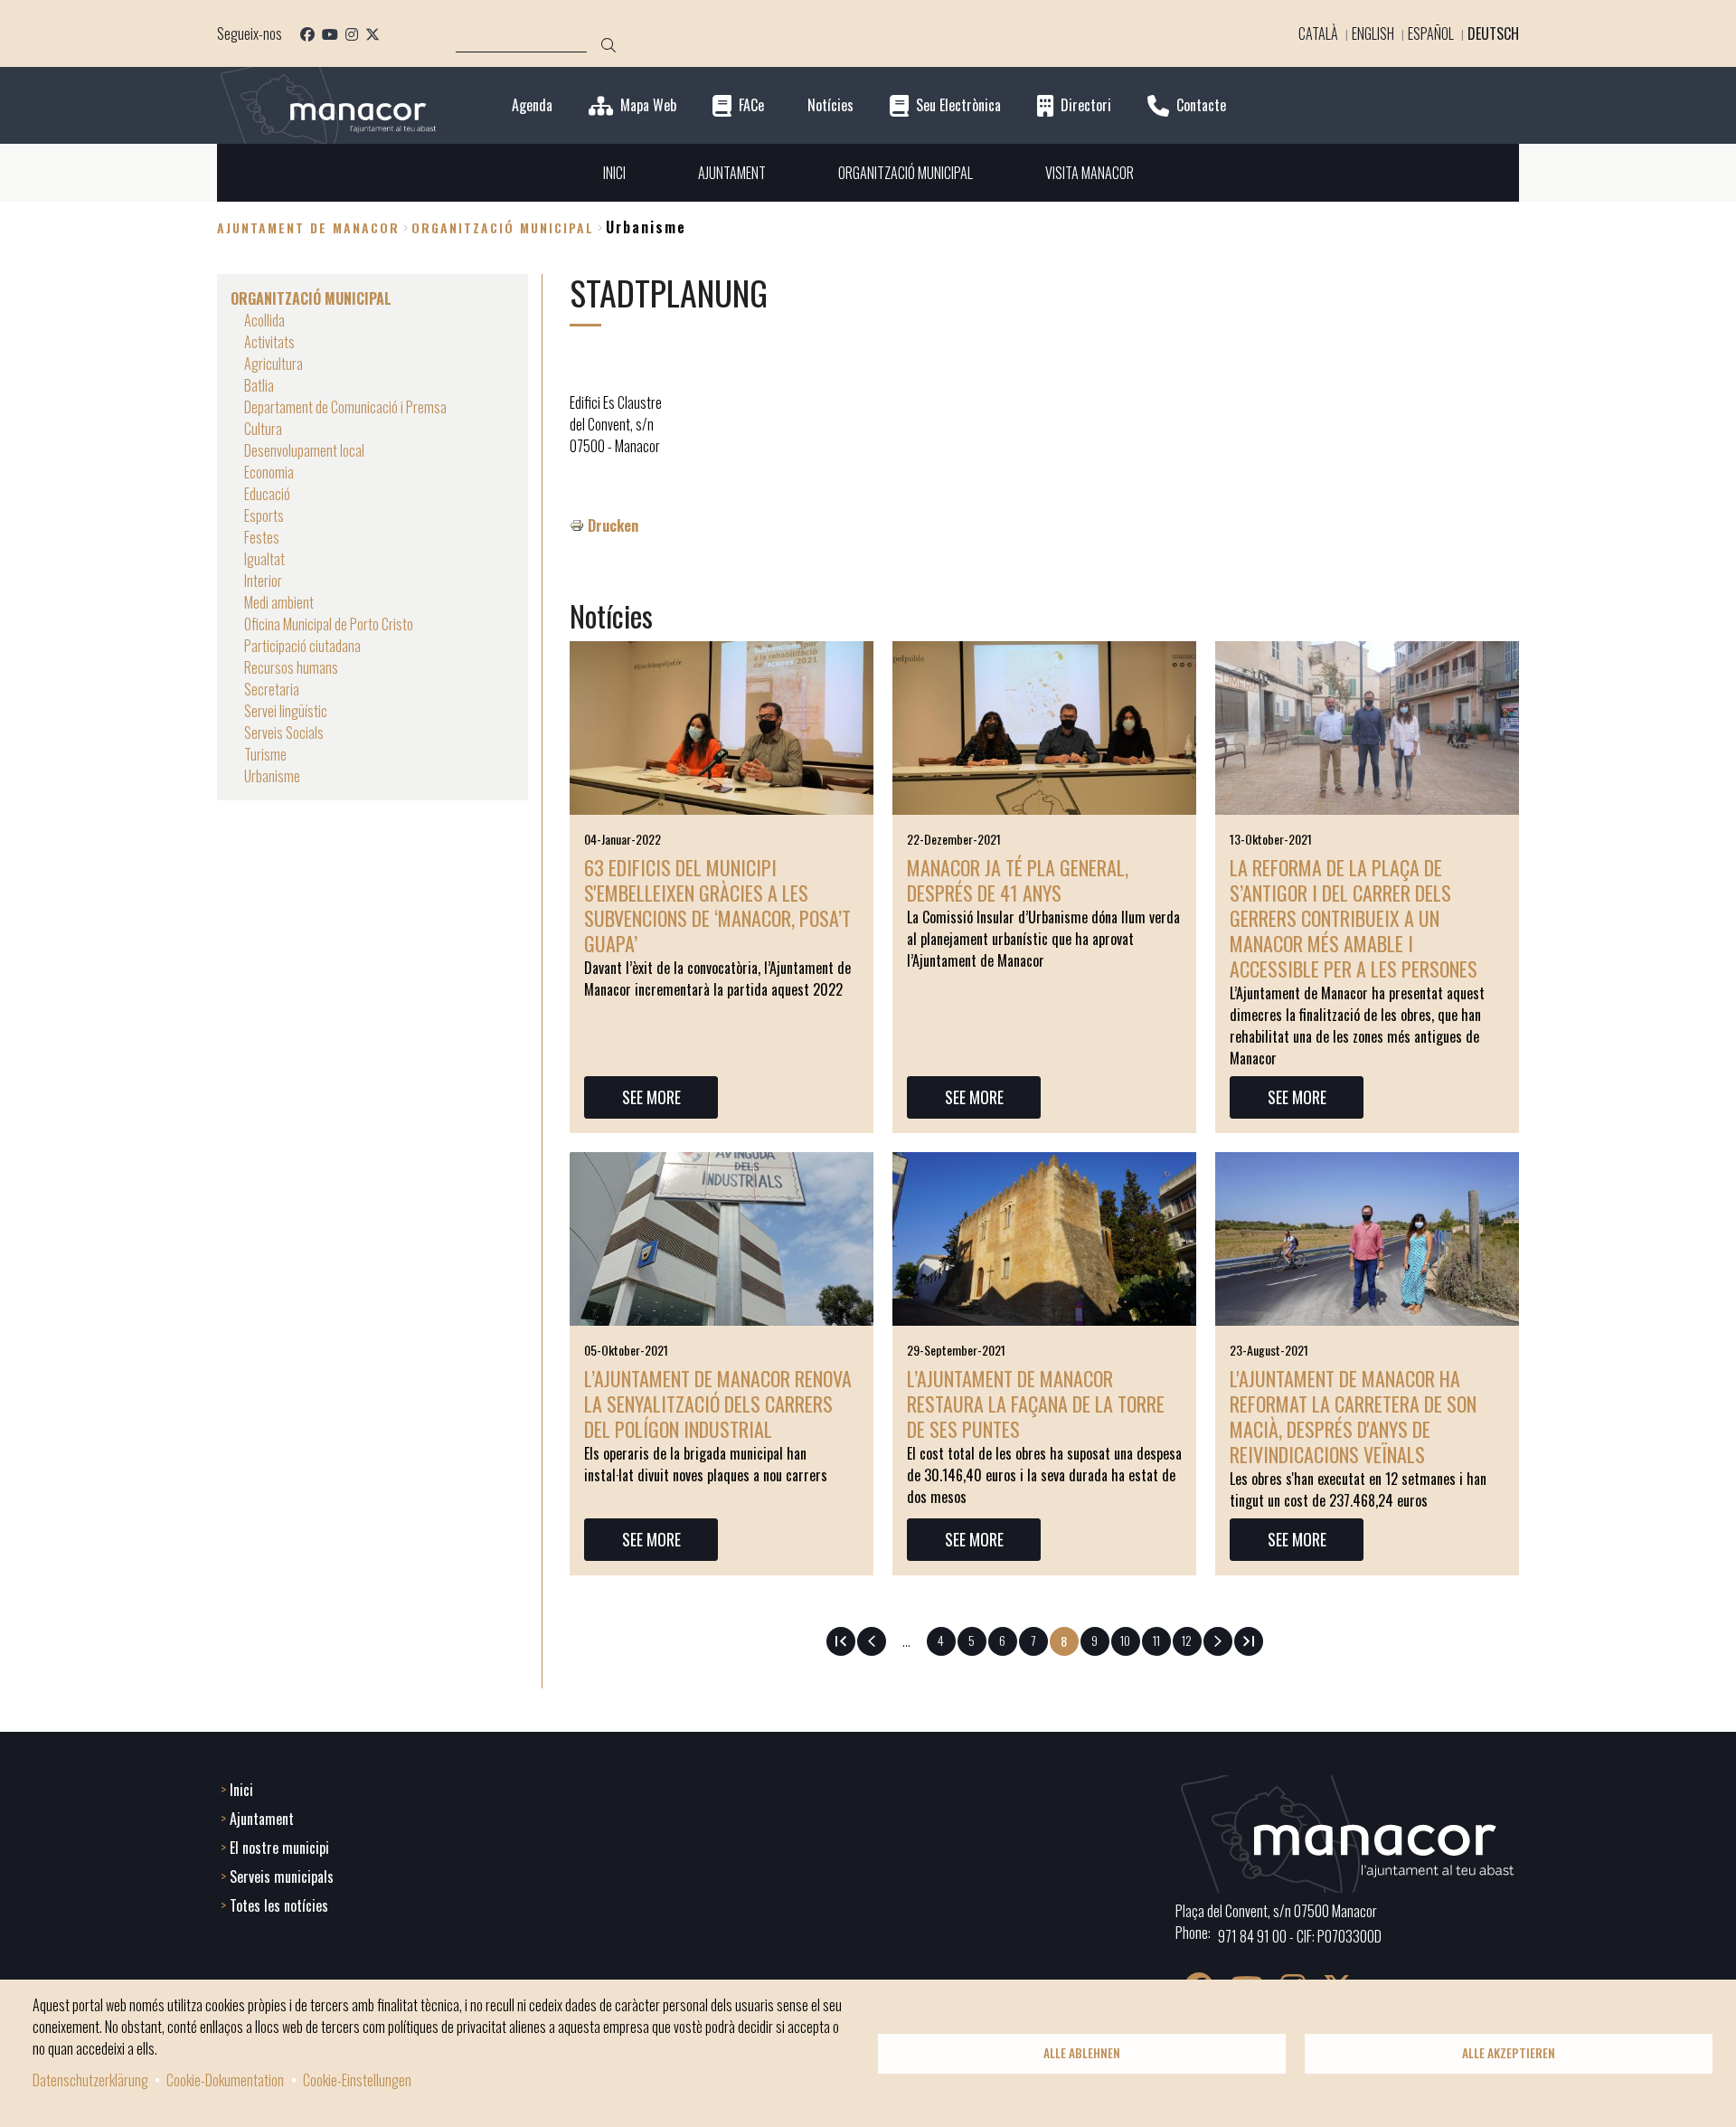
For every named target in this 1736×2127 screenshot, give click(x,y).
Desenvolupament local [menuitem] (304, 450)
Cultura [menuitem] (263, 429)
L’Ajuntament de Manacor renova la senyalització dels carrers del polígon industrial (718, 1404)
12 (1192, 1640)
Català (1318, 33)
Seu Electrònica (958, 105)
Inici (241, 1790)
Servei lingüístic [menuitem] (286, 711)
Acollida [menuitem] (264, 320)
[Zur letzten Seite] (1249, 1641)
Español (1431, 33)
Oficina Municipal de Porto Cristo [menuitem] (329, 624)
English (1373, 33)
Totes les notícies (279, 1905)
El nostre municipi (279, 1848)
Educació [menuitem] (267, 494)
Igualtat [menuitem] (264, 559)
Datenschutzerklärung (90, 2080)
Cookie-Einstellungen (357, 2080)
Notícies (830, 105)
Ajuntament (262, 1819)
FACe (751, 105)
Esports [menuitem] (264, 515)
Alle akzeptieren (1509, 2053)
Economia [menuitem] (269, 472)
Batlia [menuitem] (259, 385)
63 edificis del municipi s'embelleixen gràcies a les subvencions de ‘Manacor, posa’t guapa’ (717, 905)
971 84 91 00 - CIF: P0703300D (1300, 1936)
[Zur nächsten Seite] (1218, 1641)
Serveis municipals (282, 1876)
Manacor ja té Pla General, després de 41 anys (1018, 880)
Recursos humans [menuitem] (291, 667)
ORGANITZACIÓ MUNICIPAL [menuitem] (906, 173)
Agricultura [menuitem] (274, 364)
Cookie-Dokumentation (225, 2080)
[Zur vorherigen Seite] (872, 1641)
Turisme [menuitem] (265, 754)
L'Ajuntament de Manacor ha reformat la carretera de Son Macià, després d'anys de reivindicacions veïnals (1353, 1416)
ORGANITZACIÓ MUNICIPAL (503, 227)
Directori (1086, 105)
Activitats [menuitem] (269, 342)
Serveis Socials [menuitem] (284, 733)
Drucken (613, 525)
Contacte (1201, 105)
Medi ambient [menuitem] (279, 602)
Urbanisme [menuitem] (272, 776)
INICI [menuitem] (614, 173)
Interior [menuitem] (263, 581)
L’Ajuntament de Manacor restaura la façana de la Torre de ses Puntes (1036, 1404)
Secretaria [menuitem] (272, 689)
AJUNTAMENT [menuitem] (732, 173)
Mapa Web (648, 105)
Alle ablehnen (1082, 2053)
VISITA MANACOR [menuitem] (1090, 173)
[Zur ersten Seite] (841, 1641)
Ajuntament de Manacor (308, 227)
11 (1162, 1640)
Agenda (532, 105)
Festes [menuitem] (262, 537)
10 (1130, 1640)
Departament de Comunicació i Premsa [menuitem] (345, 407)
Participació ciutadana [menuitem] (302, 646)
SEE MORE (651, 1097)
